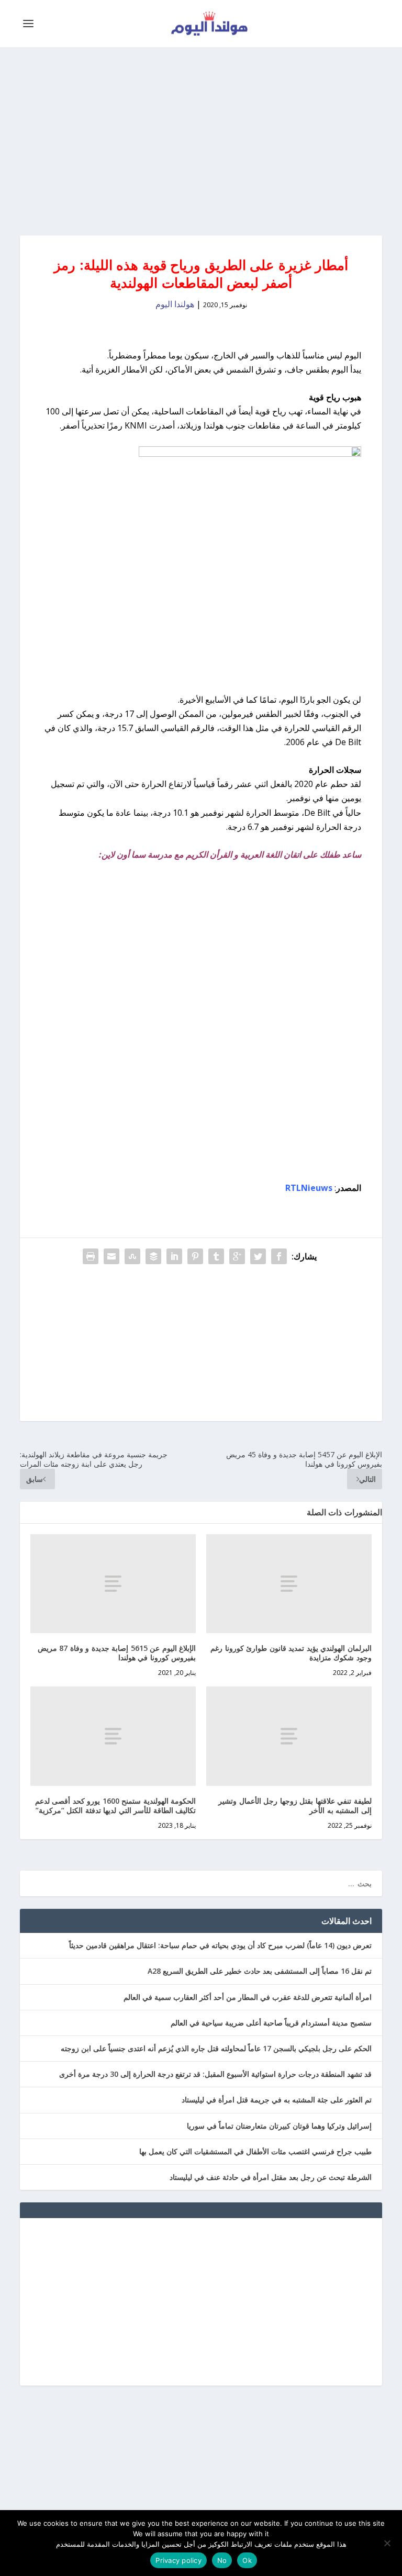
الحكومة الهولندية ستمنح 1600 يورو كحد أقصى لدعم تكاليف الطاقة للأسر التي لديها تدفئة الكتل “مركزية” (116, 1806)
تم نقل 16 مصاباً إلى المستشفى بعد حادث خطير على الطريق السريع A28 (260, 1971)
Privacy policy (178, 2560)
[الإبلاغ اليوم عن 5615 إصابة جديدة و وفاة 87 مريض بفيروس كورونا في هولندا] (113, 1584)
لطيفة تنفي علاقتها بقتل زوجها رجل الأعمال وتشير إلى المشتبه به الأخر (295, 1806)
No (222, 2560)
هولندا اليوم (175, 304)
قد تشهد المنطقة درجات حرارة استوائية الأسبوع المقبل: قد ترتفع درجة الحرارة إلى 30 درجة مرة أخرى (215, 2074)
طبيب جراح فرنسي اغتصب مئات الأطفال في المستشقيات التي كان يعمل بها (255, 2151)
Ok (247, 2560)
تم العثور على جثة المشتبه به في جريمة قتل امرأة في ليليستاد (277, 2100)
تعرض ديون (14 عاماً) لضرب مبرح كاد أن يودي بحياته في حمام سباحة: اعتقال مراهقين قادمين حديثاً (220, 1945)
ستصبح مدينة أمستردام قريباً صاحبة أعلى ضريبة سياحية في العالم (271, 2023)
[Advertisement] (201, 141)
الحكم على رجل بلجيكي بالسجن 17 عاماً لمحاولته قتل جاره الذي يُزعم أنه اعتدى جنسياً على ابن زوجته (216, 2048)
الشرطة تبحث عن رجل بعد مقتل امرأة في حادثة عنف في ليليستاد (271, 2177)
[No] (388, 2543)
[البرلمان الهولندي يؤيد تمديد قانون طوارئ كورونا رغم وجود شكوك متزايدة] (289, 1584)
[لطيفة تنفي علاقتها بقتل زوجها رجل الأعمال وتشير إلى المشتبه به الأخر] (289, 1736)
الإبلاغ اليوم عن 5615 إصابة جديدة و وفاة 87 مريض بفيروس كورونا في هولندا (117, 1653)
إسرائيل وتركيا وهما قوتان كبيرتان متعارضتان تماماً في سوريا (279, 2126)
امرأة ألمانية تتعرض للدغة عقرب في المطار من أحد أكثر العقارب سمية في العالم (248, 1997)
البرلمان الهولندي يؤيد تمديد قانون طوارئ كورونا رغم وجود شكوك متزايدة (291, 1653)
